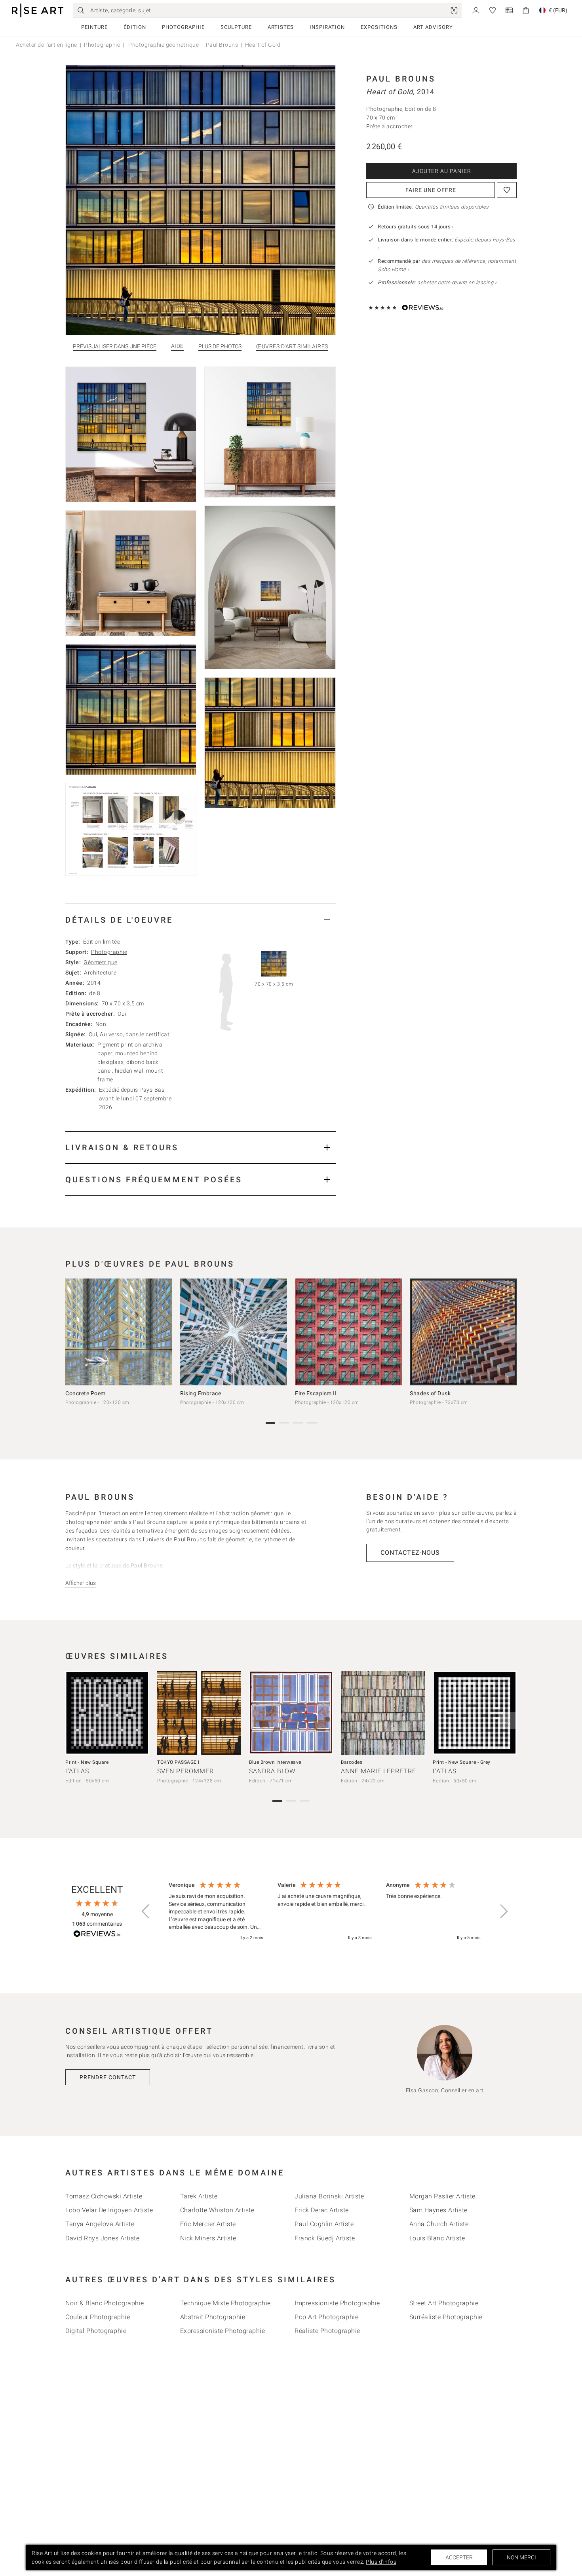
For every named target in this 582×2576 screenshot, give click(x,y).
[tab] (201, 920)
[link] (454, 10)
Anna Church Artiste (439, 2224)
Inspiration (327, 27)
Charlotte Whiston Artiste (217, 2210)
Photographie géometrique (163, 45)
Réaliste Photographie (327, 2331)
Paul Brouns (222, 45)
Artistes (281, 27)
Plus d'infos (381, 2562)
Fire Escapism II (316, 1393)
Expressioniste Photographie (223, 2331)
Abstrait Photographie (213, 2317)
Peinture (94, 27)
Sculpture (236, 27)
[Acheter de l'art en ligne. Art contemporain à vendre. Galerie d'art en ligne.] (38, 10)
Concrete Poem (86, 1393)
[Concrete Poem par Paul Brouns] (119, 1332)
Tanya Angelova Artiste (100, 2224)
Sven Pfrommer (185, 1771)
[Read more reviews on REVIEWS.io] (97, 1935)
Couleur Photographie (98, 2317)
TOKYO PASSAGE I (178, 1762)
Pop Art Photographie (326, 2317)
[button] (146, 1911)
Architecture (100, 973)
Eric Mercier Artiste (208, 2224)
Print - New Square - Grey (462, 1762)
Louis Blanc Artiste (437, 2238)
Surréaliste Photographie (446, 2317)
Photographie (183, 27)
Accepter (459, 2557)
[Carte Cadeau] (509, 10)
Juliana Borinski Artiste (329, 2196)
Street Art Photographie (444, 2303)
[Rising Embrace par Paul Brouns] (234, 1332)
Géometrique (101, 962)
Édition (135, 27)
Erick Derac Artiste (322, 2210)
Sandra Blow (272, 1771)
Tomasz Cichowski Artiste (104, 2196)
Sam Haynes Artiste (438, 2210)
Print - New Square (87, 1762)
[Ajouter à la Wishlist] (507, 190)
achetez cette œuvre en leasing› (437, 282)
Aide (177, 346)
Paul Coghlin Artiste (324, 2224)
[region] (325, 1912)
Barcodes (352, 1762)
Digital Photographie (96, 2331)
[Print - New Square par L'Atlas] (107, 1713)
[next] (508, 1334)
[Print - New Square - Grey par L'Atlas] (475, 1713)
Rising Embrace (201, 1393)
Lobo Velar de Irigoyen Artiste (109, 2210)
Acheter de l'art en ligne (47, 45)
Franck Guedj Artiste (325, 2238)
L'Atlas (77, 1771)
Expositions (379, 27)
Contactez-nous (410, 1553)
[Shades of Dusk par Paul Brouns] (463, 1332)
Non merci (521, 2557)
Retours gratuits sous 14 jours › (416, 227)
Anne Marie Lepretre (378, 1771)
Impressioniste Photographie (337, 2303)
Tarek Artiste (199, 2196)
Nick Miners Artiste (208, 2238)
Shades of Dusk (430, 1393)
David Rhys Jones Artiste (102, 2238)
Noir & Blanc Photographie (105, 2303)
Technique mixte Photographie (225, 2303)
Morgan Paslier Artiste (442, 2196)
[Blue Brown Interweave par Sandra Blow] (291, 1713)
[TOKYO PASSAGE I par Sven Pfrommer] (199, 1713)
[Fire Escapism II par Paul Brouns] (348, 1332)
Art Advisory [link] (433, 27)
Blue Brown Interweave (275, 1762)
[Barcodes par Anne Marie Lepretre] (383, 1713)
